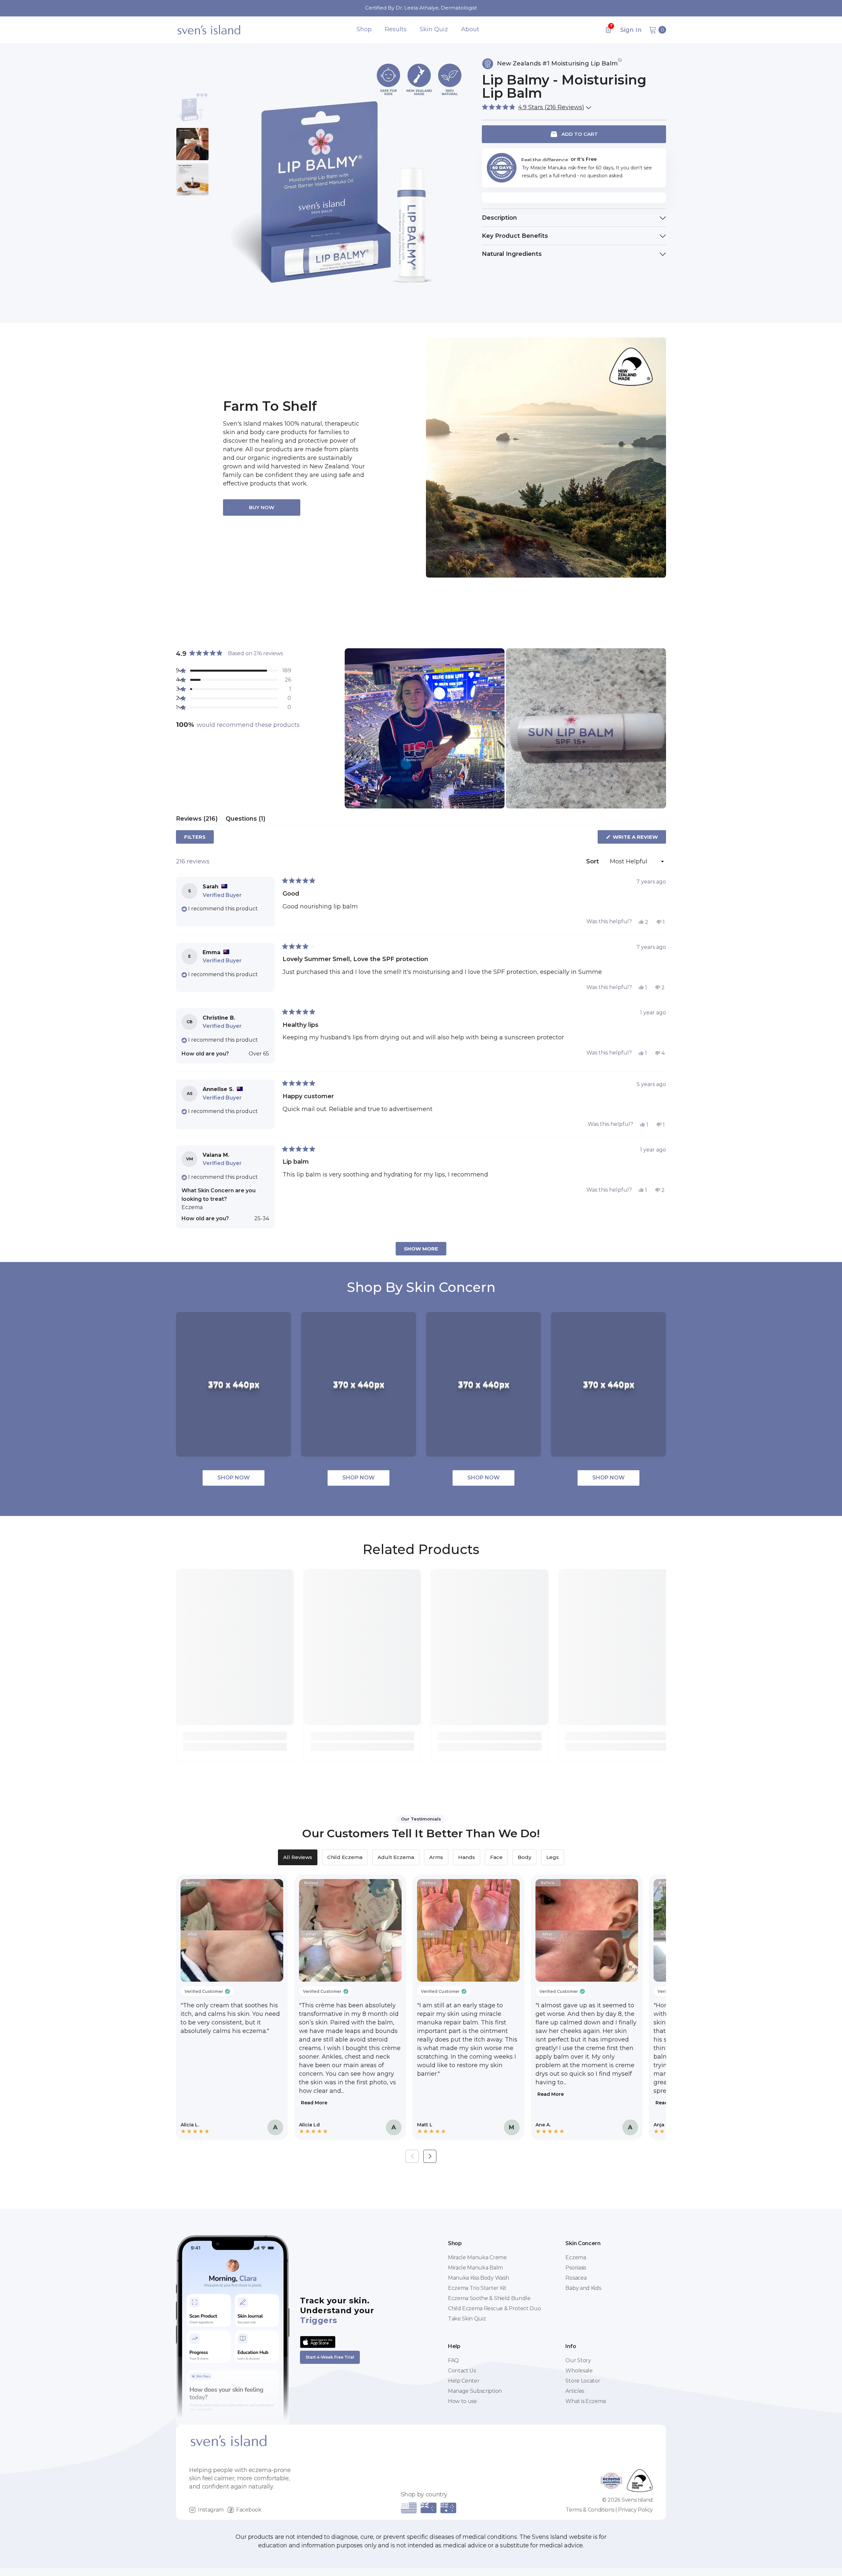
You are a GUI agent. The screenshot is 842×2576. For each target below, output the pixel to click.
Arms (436, 1857)
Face (496, 1857)
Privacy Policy (635, 2510)
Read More (314, 2103)
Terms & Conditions (590, 2510)
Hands (467, 1857)
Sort (593, 861)
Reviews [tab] (197, 820)
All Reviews (298, 1857)
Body (524, 1857)
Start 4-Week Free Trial (330, 2357)
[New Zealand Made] (546, 458)
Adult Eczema (396, 1857)
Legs (553, 1857)
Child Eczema (345, 1857)
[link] (235, 1736)
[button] (535, 107)
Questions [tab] (246, 820)
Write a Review (639, 839)
